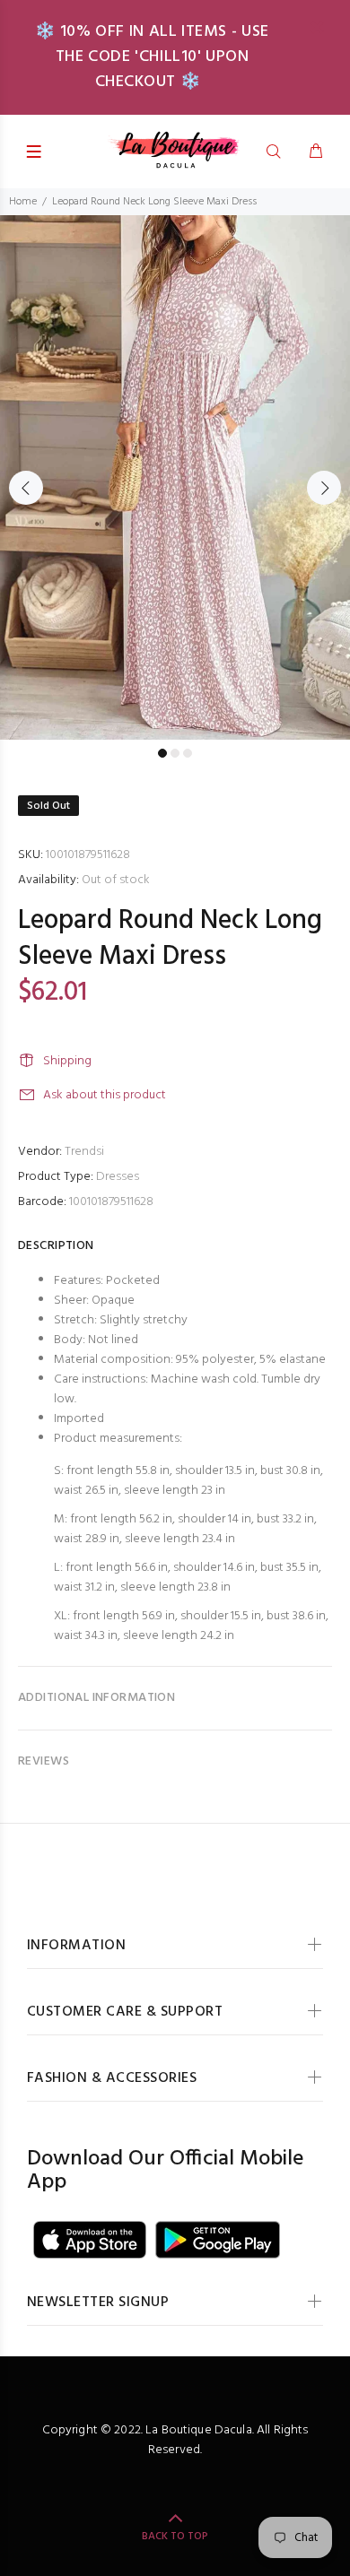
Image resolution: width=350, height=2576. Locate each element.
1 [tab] (162, 753)
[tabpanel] (175, 477)
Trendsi (84, 1152)
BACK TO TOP (175, 2537)
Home (23, 202)
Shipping (67, 1061)
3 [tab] (188, 753)
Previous (26, 488)
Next (324, 488)
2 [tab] (175, 753)
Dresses (118, 1177)
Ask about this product (105, 1095)
